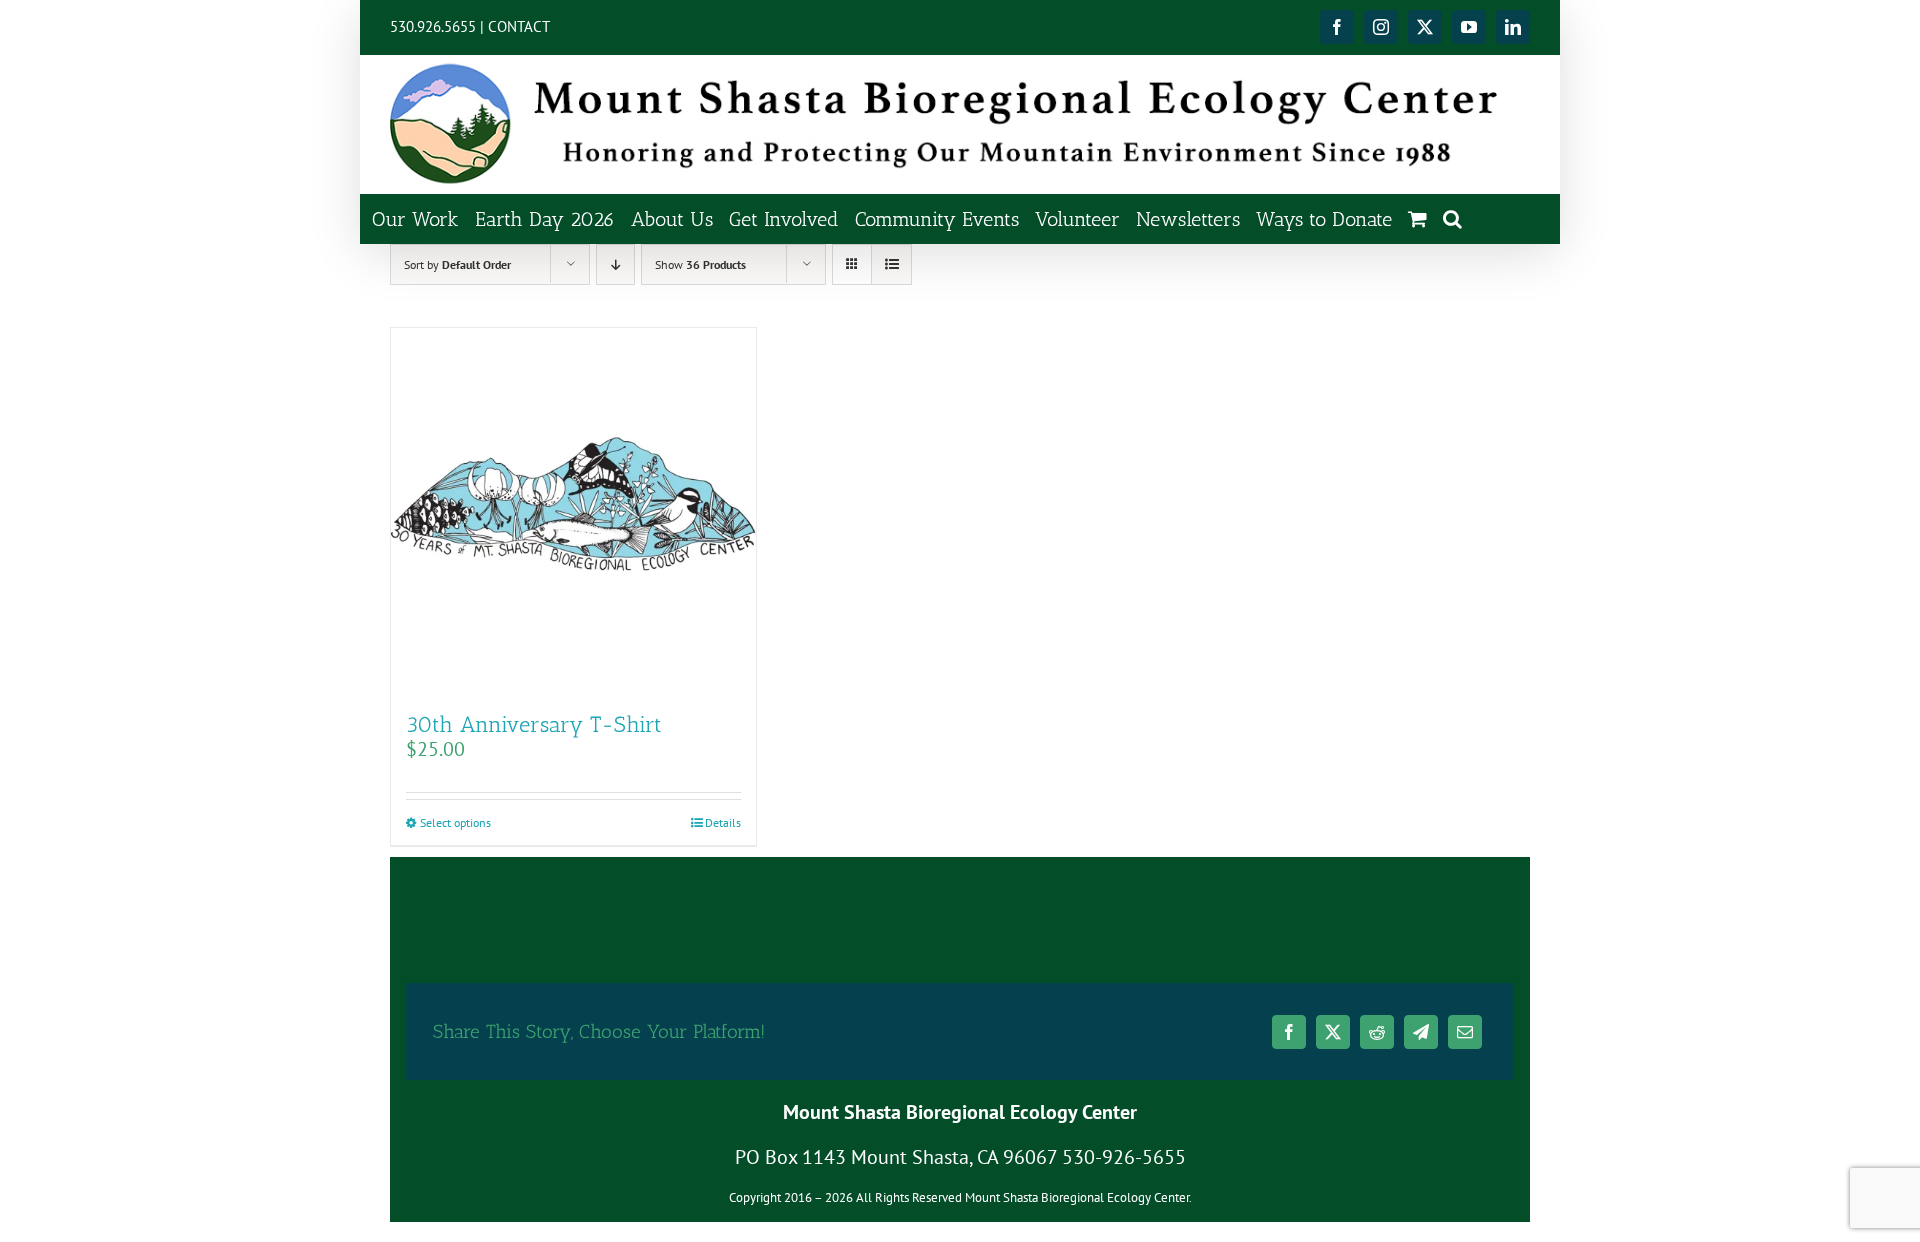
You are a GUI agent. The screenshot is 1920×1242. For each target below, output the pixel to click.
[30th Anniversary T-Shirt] (573, 510)
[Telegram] (1421, 1032)
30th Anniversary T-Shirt (534, 724)
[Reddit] (1377, 1032)
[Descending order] (615, 264)
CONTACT (519, 26)
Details (723, 822)
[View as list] (891, 264)
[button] (1452, 218)
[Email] (1465, 1032)
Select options (455, 822)
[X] (1333, 1032)
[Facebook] (1289, 1032)
